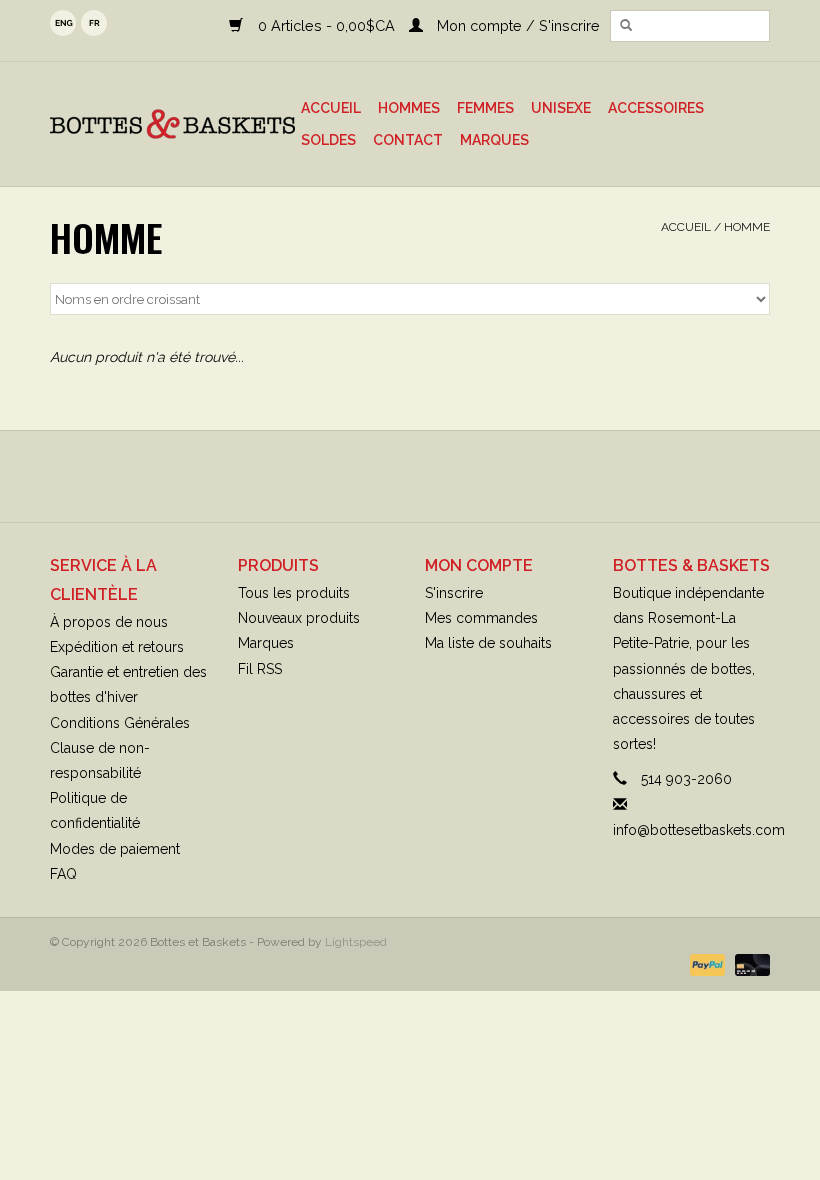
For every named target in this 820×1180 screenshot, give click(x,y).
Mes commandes (481, 618)
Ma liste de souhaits (488, 643)
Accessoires (656, 108)
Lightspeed (356, 942)
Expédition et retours (117, 647)
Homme (747, 227)
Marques (494, 140)
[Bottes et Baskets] (172, 124)
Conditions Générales (120, 723)
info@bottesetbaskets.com (699, 830)
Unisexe (561, 108)
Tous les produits (294, 593)
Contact (408, 140)
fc (94, 23)
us (63, 23)
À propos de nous (109, 622)
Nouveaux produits (299, 618)
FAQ (63, 874)
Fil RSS (260, 669)
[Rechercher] (626, 26)
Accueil (331, 108)
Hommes (409, 108)
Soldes (328, 140)
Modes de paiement (115, 849)
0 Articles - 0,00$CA (326, 25)
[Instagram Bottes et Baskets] (428, 476)
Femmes (485, 108)
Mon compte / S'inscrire (516, 25)
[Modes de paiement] (705, 964)
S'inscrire (454, 593)
